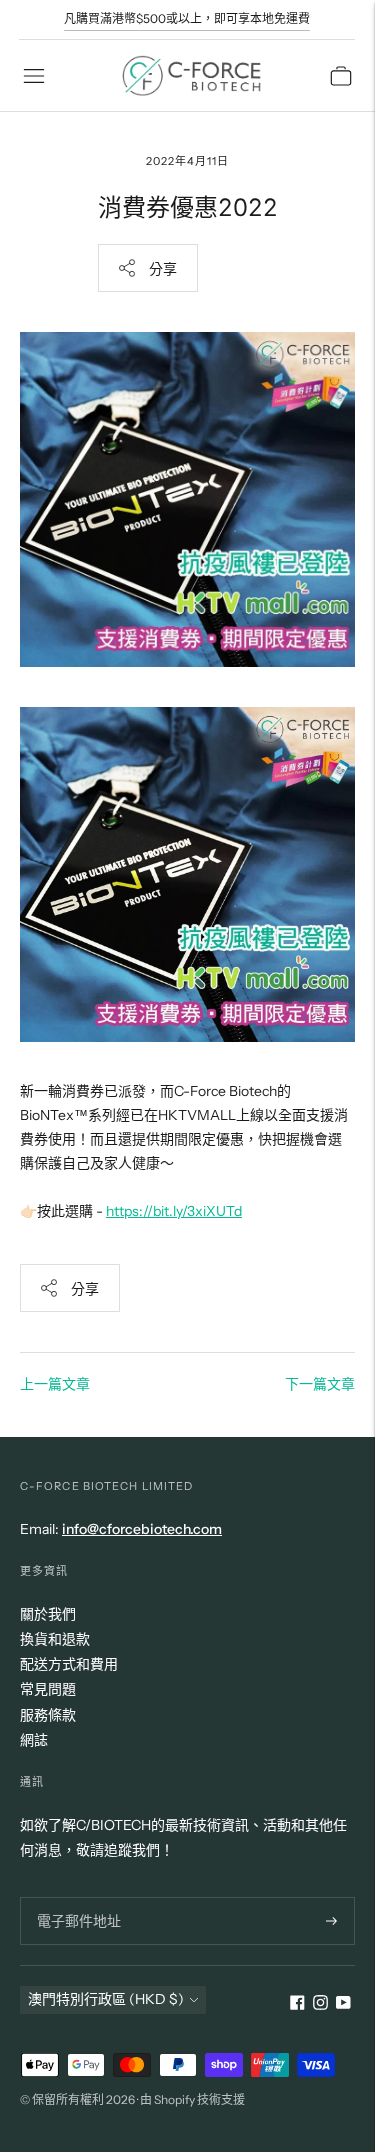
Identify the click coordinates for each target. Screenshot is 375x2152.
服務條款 (48, 1715)
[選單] (34, 76)
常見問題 (48, 1689)
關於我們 (48, 1614)
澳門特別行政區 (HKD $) (106, 1999)
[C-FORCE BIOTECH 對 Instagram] (320, 2005)
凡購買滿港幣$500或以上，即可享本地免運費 (187, 18)
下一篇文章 (320, 1384)
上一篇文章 (55, 1384)
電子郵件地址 (76, 1896)
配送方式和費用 (69, 1664)
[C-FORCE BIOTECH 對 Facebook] (297, 2005)
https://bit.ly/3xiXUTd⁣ (174, 1211)
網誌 (34, 1740)
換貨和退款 (55, 1639)
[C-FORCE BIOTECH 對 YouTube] (343, 2005)
